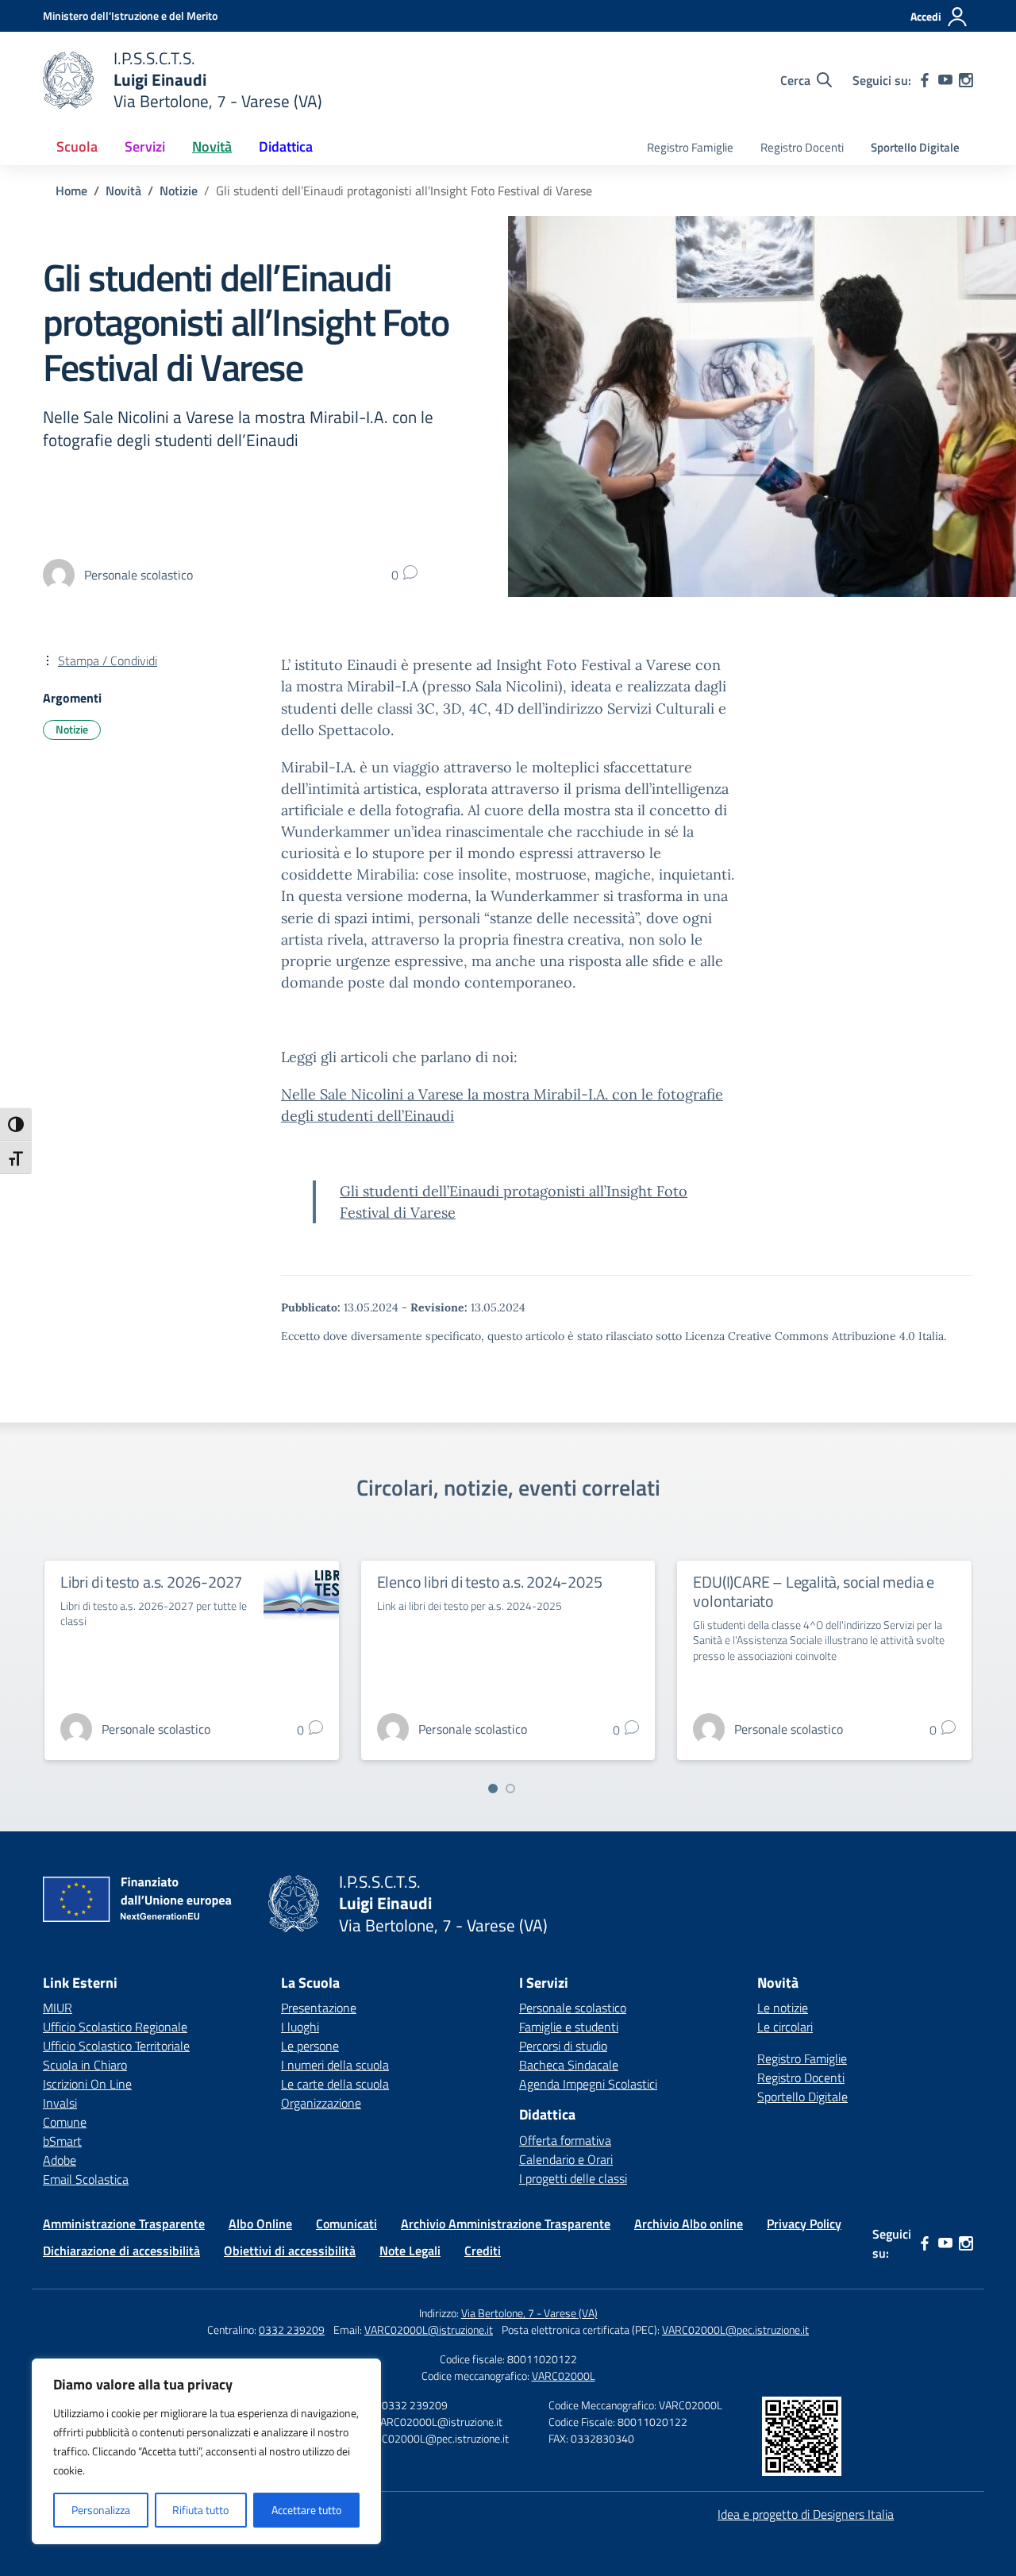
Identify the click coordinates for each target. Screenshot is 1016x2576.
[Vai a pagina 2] (510, 1789)
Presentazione (319, 2008)
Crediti (483, 2251)
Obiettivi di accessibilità (290, 2251)
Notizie (72, 729)
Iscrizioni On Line (87, 2084)
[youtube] (945, 80)
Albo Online (260, 2224)
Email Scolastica (86, 2179)
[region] (206, 2451)
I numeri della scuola (335, 2065)
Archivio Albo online (689, 2224)
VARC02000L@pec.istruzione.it (735, 2330)
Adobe (60, 2160)
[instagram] (966, 80)
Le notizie (783, 2008)
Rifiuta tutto (200, 2510)
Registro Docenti (802, 147)
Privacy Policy (804, 2224)
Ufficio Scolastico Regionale (115, 2027)
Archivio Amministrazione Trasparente (506, 2224)
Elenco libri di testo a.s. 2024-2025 (490, 1582)
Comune (65, 2122)
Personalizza (101, 2510)
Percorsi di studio (563, 2046)
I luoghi (300, 2027)
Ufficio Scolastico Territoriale (116, 2046)
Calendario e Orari (566, 2159)
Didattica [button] (286, 146)
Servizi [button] (145, 146)
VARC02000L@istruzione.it (429, 2330)
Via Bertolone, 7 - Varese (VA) (529, 2313)
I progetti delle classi (573, 2178)
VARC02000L (564, 2376)
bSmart (62, 2141)
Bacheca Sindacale (569, 2065)
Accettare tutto (306, 2510)
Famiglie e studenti (569, 2027)
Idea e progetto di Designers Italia (806, 2514)
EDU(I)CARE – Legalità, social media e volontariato (814, 1591)
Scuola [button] (77, 146)
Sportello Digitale (915, 147)
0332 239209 (292, 2330)
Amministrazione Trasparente (124, 2224)
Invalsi (60, 2103)
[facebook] (925, 80)
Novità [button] (212, 146)
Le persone (310, 2046)
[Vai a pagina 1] (493, 1789)
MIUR (58, 2008)
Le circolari (785, 2027)
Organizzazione (321, 2103)
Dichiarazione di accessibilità (121, 2251)
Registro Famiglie (690, 147)
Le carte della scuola (335, 2084)
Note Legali (410, 2251)
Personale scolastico (573, 2008)
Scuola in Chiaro (85, 2065)
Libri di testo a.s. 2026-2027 (151, 1582)
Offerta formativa (565, 2140)
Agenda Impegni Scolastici (588, 2084)
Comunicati (346, 2224)
